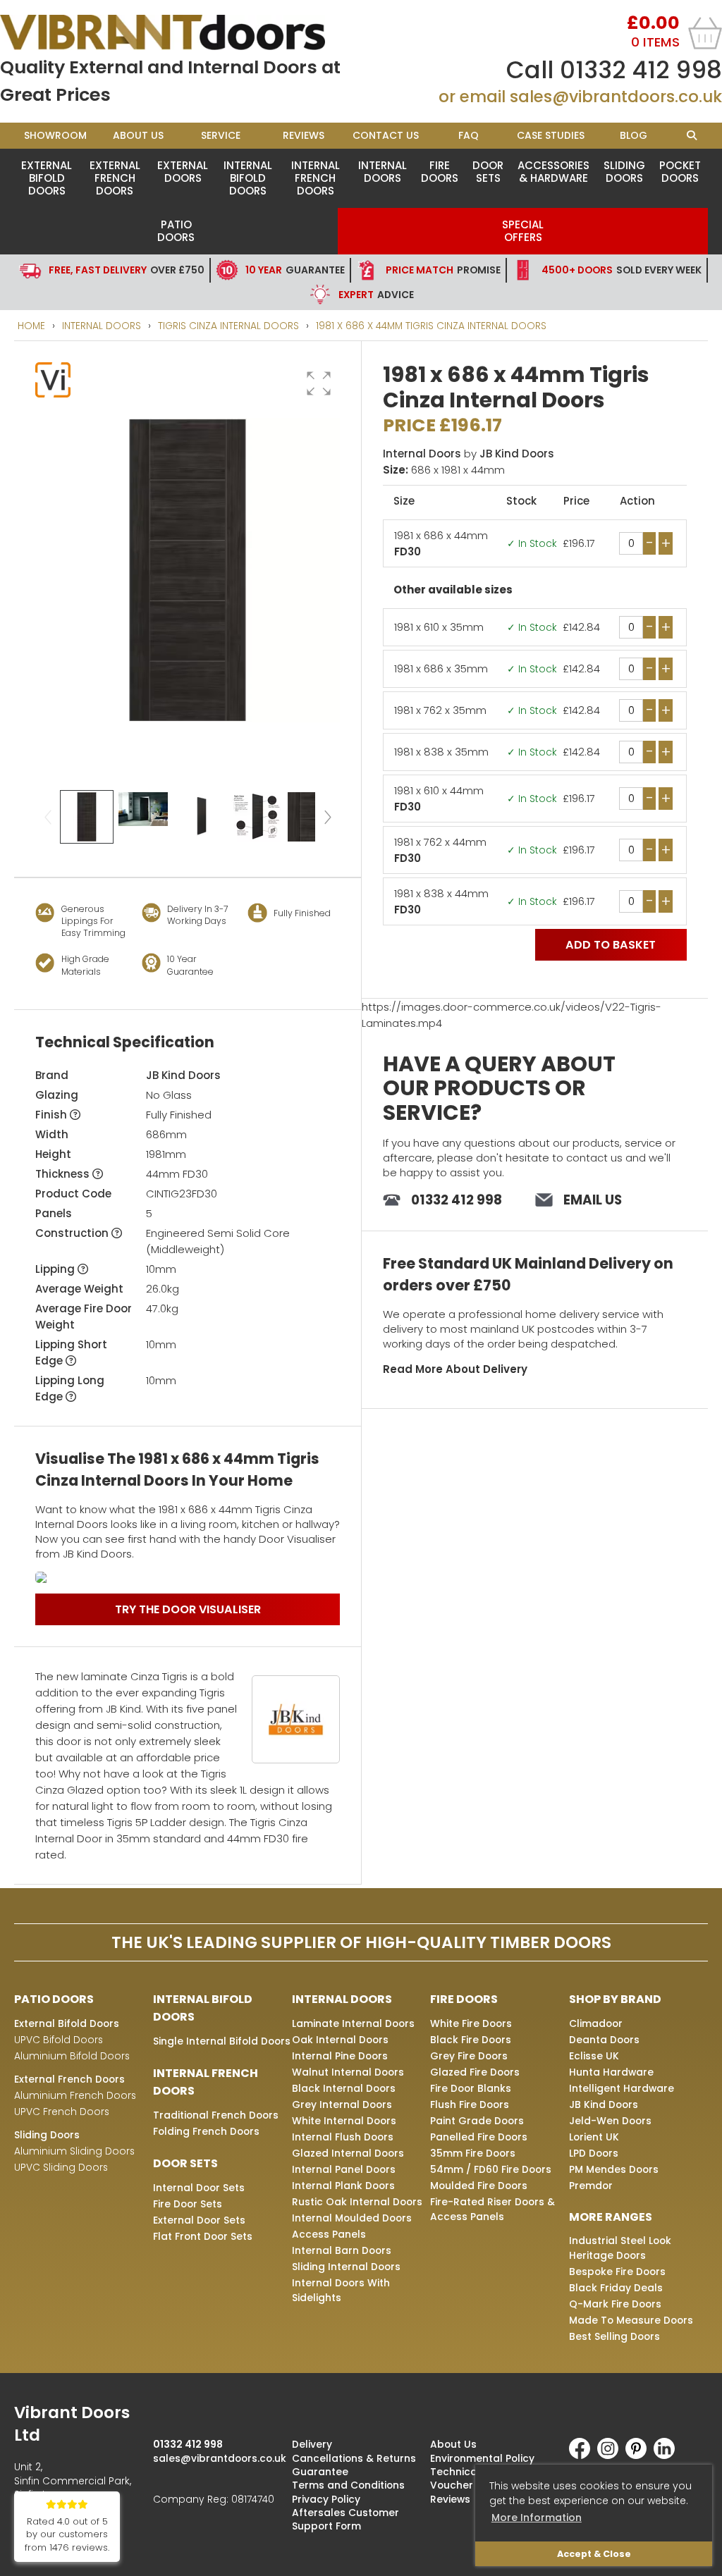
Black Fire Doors (471, 2040)
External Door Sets (199, 2220)
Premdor (591, 2186)
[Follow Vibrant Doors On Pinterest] (640, 2455)
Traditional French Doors (216, 2115)
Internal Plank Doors (343, 2186)
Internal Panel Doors (344, 2169)
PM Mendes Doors (614, 2169)
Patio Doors (176, 231)
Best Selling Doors (614, 2336)
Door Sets (488, 172)
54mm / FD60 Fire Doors (491, 2169)
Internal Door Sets (199, 2188)
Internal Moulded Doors (352, 2218)
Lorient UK (594, 2137)
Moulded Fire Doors (479, 2186)
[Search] (691, 136)
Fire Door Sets (188, 2204)
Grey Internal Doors (342, 2104)
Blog (634, 135)
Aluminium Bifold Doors (72, 2056)
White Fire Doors (471, 2023)
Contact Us (386, 135)
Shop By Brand (615, 1999)
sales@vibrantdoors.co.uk (616, 97)
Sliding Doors (624, 172)
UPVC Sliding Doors (61, 2167)
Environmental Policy (482, 2458)
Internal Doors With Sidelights (341, 2290)
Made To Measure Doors (631, 2320)
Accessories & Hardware (553, 172)
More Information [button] (537, 2518)
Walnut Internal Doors (348, 2072)
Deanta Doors (604, 2040)
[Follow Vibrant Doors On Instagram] (611, 2455)
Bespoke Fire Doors (617, 2272)
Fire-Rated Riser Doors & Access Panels (492, 2209)
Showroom (55, 135)
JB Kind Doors (183, 1075)
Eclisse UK (594, 2056)
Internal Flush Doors (343, 2137)
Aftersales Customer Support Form (345, 2519)
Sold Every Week (622, 270)
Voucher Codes (470, 2485)
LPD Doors (594, 2153)
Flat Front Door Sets (203, 2236)
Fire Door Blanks (471, 2088)
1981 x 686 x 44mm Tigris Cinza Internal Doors (431, 326)
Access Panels (329, 2234)
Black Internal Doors (344, 2088)
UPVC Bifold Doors (59, 2040)
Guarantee (295, 270)
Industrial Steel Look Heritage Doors (620, 2248)
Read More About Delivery (455, 1369)
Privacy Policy (326, 2499)
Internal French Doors (316, 178)
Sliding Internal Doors (346, 2267)
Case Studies (551, 135)
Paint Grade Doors (477, 2121)
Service (221, 135)
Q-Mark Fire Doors (615, 2304)
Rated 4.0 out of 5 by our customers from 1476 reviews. (67, 2535)
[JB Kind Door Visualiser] (188, 1577)
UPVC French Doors (62, 2112)
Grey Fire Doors (469, 2056)
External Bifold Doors (47, 178)
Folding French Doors (206, 2131)
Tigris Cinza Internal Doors (228, 326)
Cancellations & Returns (354, 2458)
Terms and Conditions (348, 2485)
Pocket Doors (680, 172)
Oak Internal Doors (340, 2040)
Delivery (312, 2444)
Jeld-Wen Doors (610, 2121)
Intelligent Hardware (622, 2088)
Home (31, 326)
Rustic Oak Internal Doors (357, 2202)
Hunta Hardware (611, 2072)
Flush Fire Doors (470, 2104)
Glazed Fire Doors (475, 2072)
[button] (319, 383)
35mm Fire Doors (473, 2153)
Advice (376, 295)
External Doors (183, 172)
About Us (138, 135)
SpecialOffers (523, 231)
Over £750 (127, 270)
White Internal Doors (344, 2121)
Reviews (304, 135)
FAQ (469, 135)
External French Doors (115, 178)
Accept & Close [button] (594, 2554)
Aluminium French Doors (75, 2095)
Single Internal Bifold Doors (222, 2041)
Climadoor (596, 2023)
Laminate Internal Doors (353, 2023)
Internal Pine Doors (340, 2056)
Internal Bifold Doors (248, 178)
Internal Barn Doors (342, 2250)
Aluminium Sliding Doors (74, 2151)
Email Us (593, 1200)
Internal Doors (383, 172)
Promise (443, 270)
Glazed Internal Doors (348, 2153)
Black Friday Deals (616, 2288)
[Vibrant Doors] (180, 32)
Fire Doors (440, 172)
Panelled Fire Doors (479, 2137)
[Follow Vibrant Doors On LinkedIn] (668, 2455)
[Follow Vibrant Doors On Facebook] (583, 2455)
